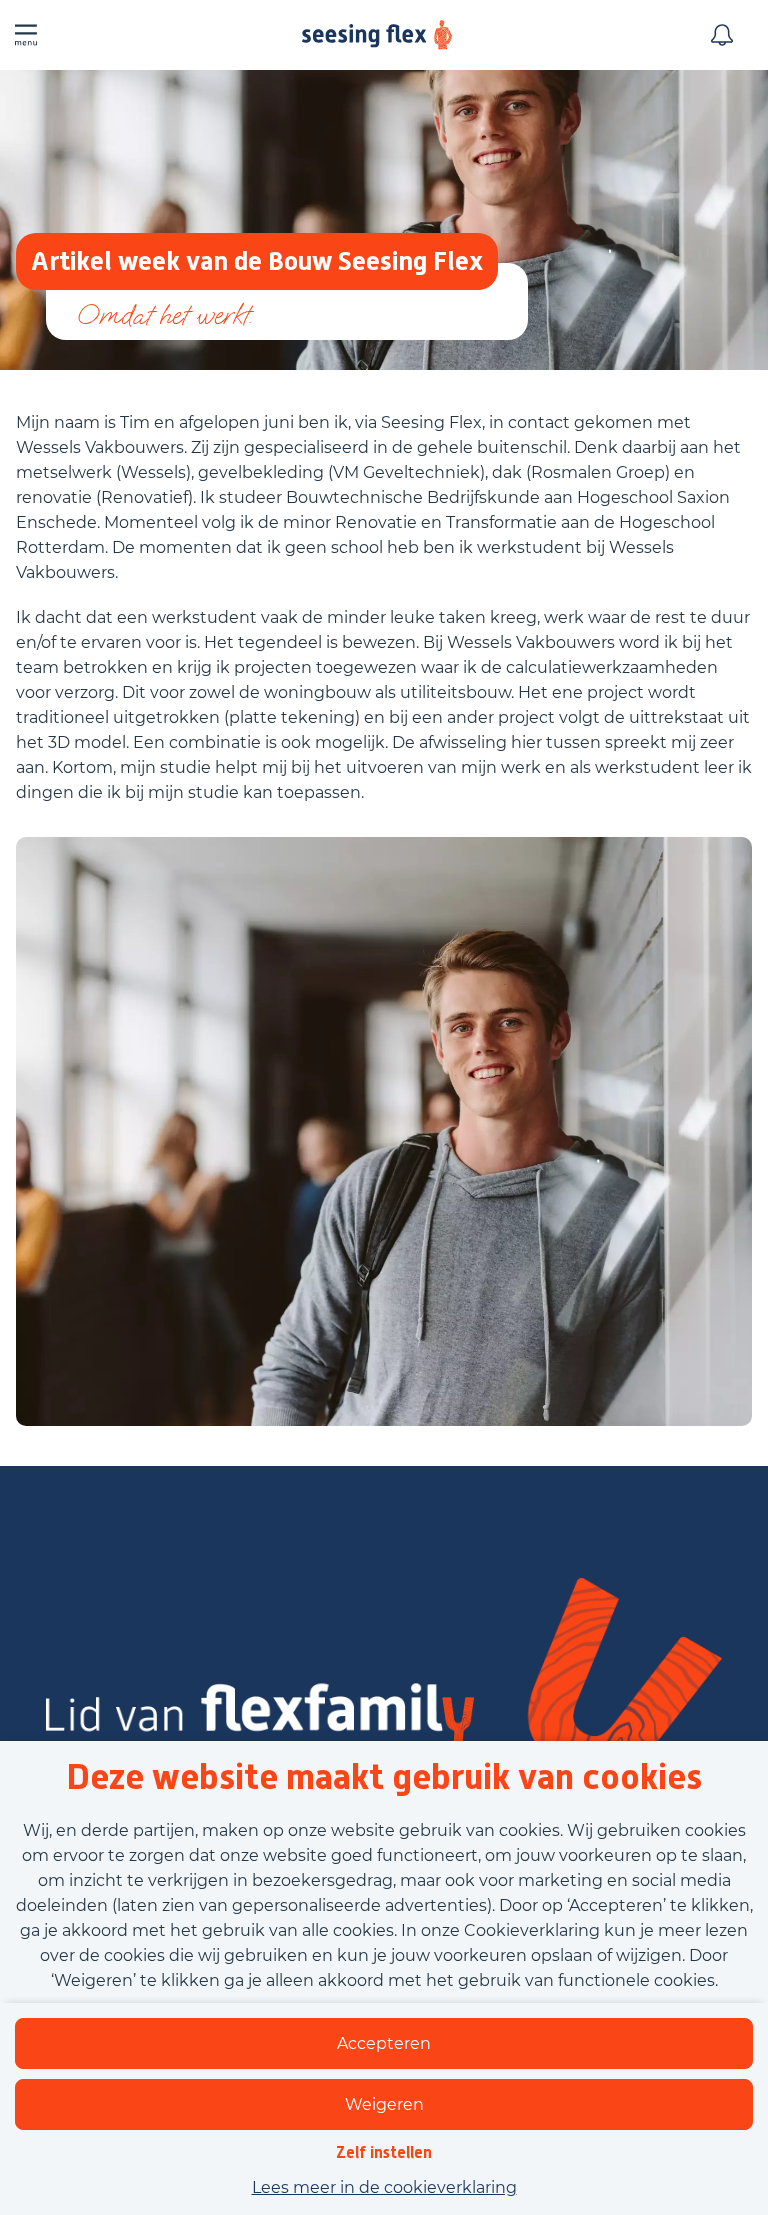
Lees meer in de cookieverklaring (384, 2187)
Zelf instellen (384, 2152)
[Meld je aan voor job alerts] (722, 35)
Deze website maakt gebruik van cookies (384, 1777)
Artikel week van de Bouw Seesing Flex (257, 260)
